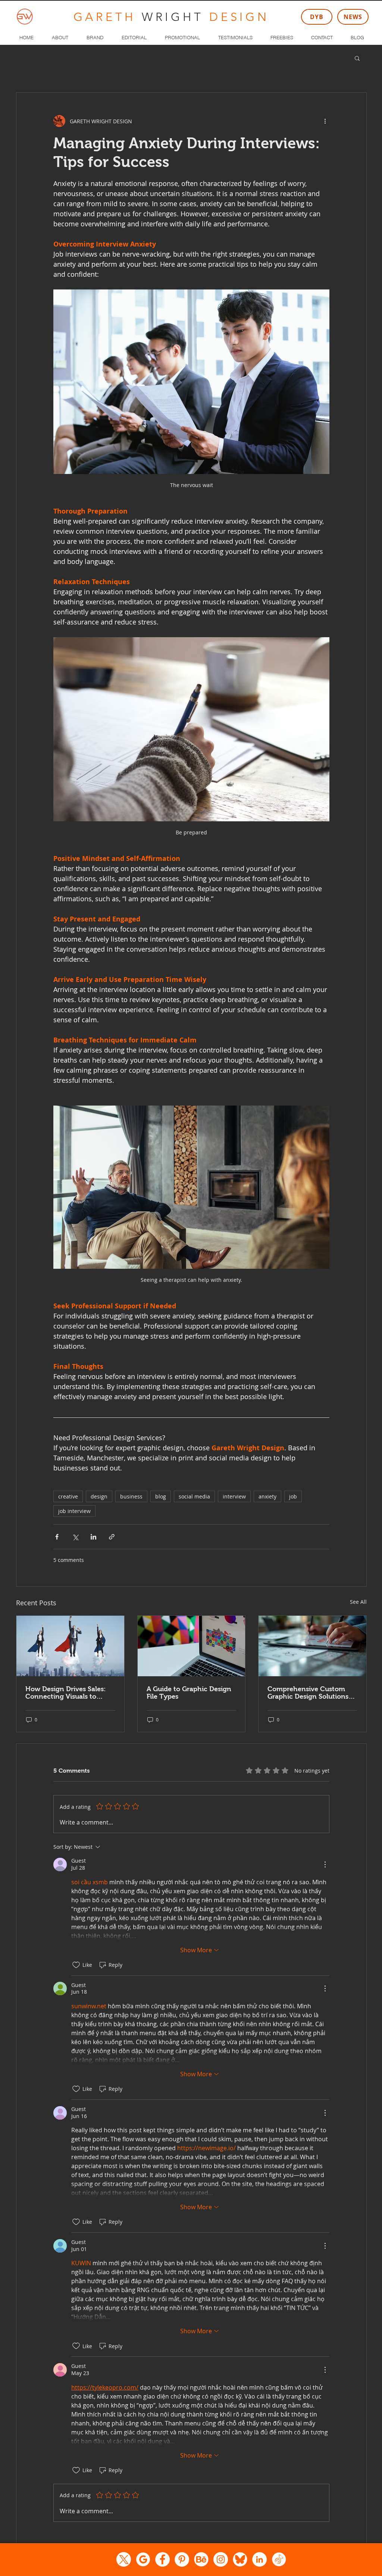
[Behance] (201, 2559)
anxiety (267, 1496)
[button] (357, 58)
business (131, 1496)
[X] (124, 2559)
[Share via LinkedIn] (93, 1537)
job (293, 1496)
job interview (74, 1511)
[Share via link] (112, 1537)
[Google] (143, 2559)
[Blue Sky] (240, 2559)
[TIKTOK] (279, 2559)
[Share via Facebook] (57, 1537)
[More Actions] (325, 1864)
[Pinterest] (182, 2559)
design (99, 1496)
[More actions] (325, 121)
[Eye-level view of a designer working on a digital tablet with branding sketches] (312, 1646)
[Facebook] (162, 2559)
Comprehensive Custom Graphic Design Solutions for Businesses (308, 1693)
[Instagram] (221, 2559)
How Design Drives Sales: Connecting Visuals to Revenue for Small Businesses (66, 1693)
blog (161, 1496)
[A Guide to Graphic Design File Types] (192, 1646)
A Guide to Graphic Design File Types (189, 1693)
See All (358, 1602)
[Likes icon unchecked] (76, 1965)
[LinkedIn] (259, 2559)
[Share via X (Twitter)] (75, 1537)
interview (234, 1496)
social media (194, 1496)
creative (68, 1496)
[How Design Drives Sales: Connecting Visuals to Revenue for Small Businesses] (70, 1646)
